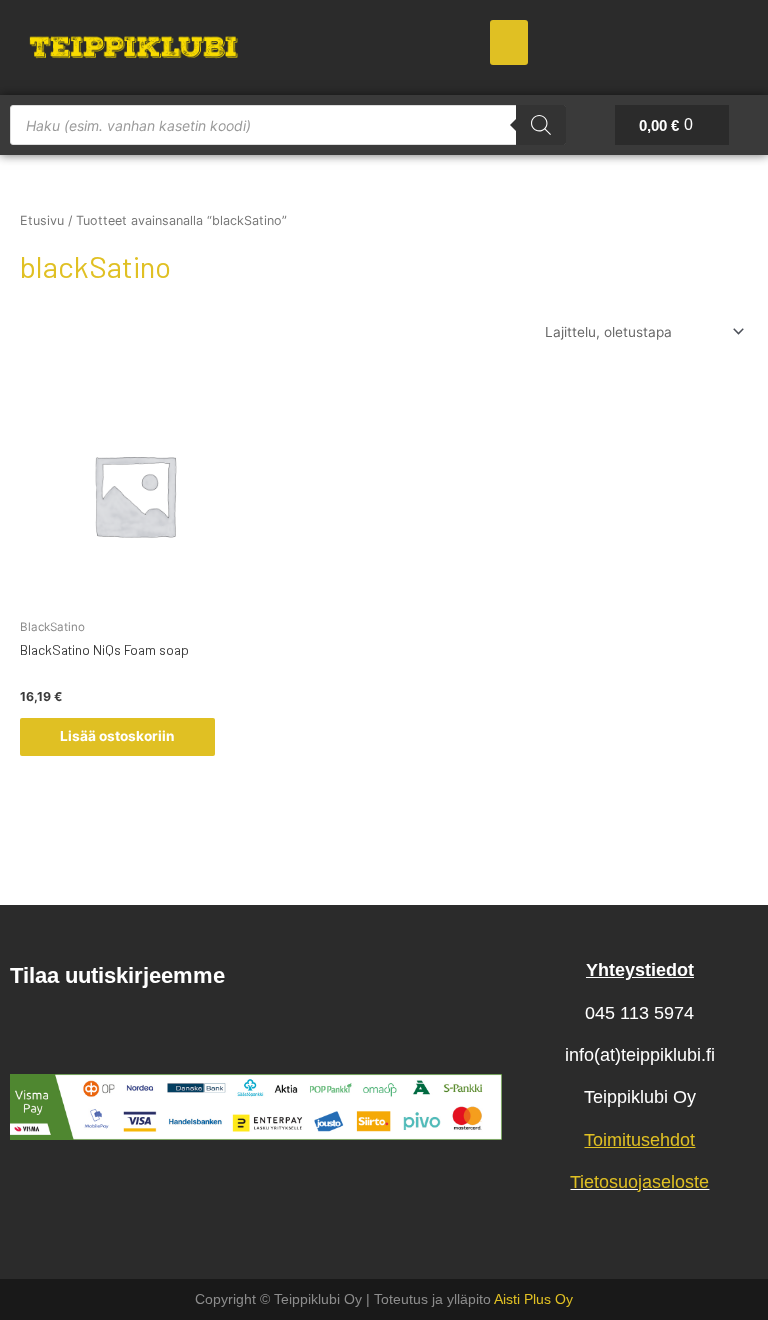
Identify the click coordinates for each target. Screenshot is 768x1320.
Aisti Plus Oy (533, 1299)
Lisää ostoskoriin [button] (117, 736)
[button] (509, 42)
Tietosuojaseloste (639, 1182)
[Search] (541, 125)
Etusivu (42, 220)
